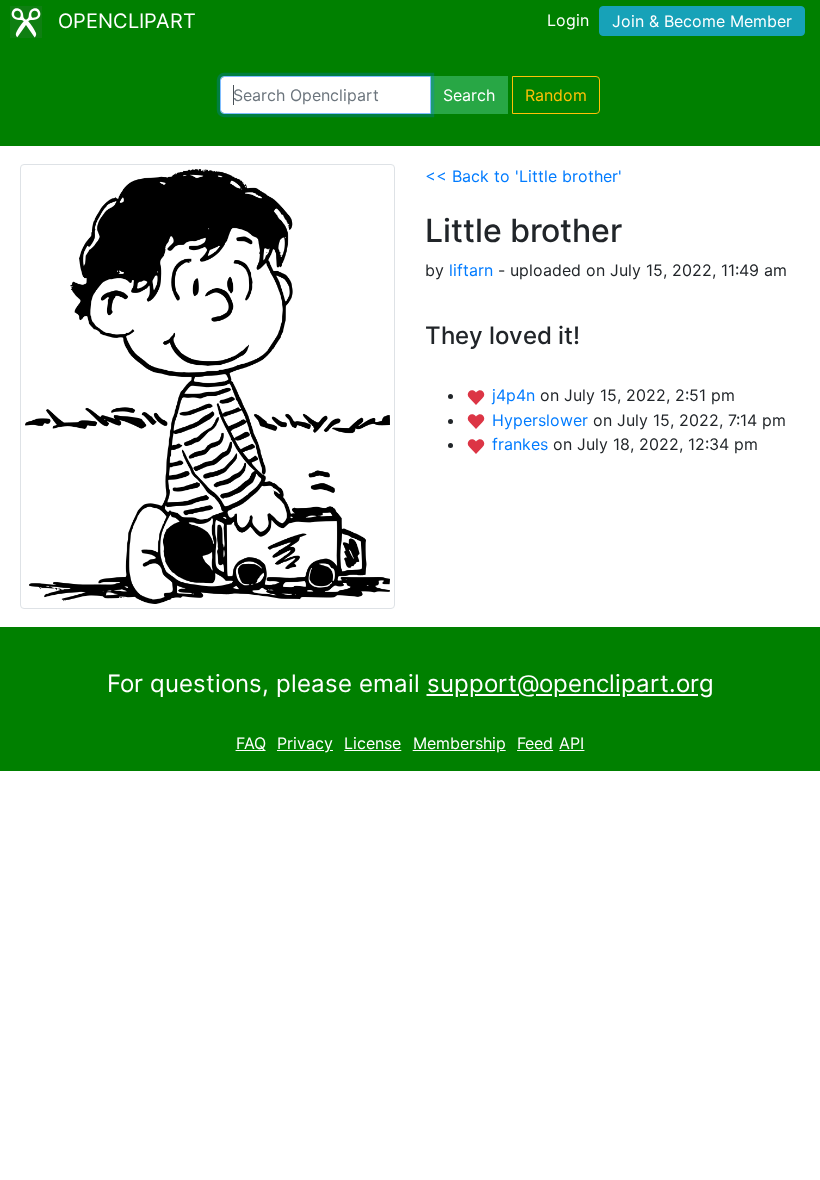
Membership (459, 743)
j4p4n (516, 395)
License (372, 743)
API (571, 743)
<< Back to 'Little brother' (523, 176)
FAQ (251, 743)
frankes (522, 444)
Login (568, 20)
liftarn (471, 270)
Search (469, 95)
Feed (535, 743)
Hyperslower (542, 420)
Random (556, 95)
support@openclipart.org (570, 683)
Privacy (305, 743)
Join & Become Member (702, 21)
